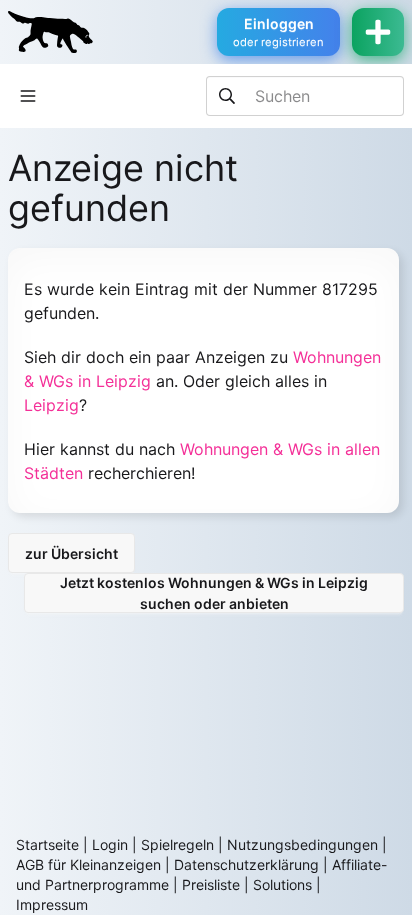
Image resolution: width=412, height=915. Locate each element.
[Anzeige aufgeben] (378, 32)
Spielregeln (177, 844)
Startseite (47, 844)
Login (110, 844)
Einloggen (278, 32)
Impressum (52, 904)
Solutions (282, 884)
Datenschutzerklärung (246, 864)
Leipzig (51, 405)
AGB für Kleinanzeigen (88, 864)
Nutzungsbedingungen (302, 844)
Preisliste (211, 884)
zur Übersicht (71, 553)
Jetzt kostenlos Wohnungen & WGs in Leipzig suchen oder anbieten (214, 593)
